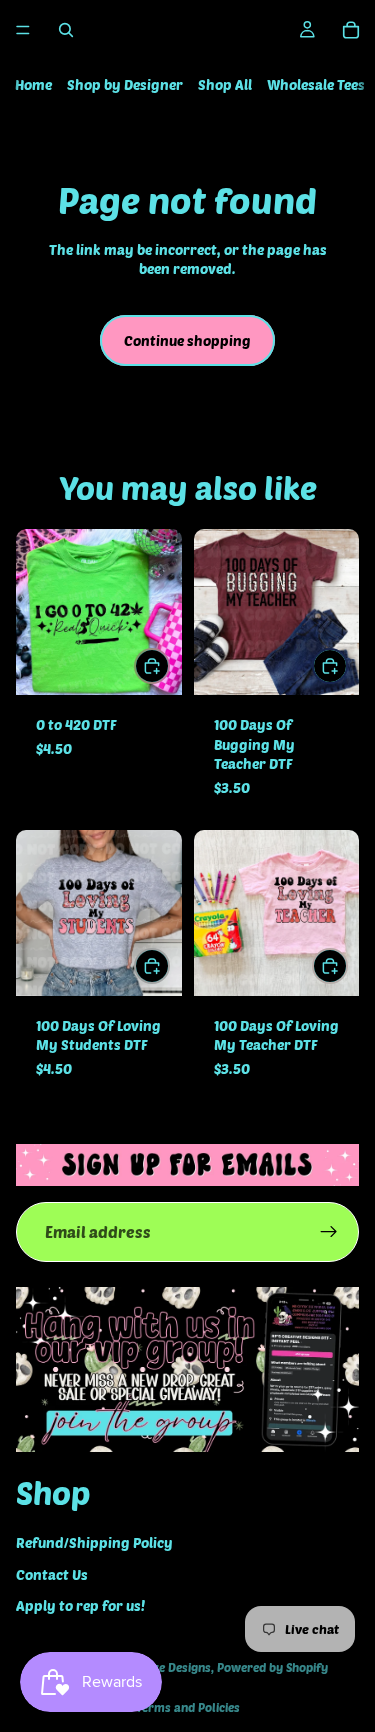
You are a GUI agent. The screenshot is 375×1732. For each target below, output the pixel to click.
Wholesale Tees (316, 84)
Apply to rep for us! (80, 1606)
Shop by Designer (125, 84)
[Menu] (23, 30)
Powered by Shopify (272, 1667)
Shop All (225, 84)
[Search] (66, 30)
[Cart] (351, 30)
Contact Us (52, 1574)
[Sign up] (329, 1232)
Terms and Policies (188, 1707)
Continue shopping (187, 340)
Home (33, 84)
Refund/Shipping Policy (94, 1542)
